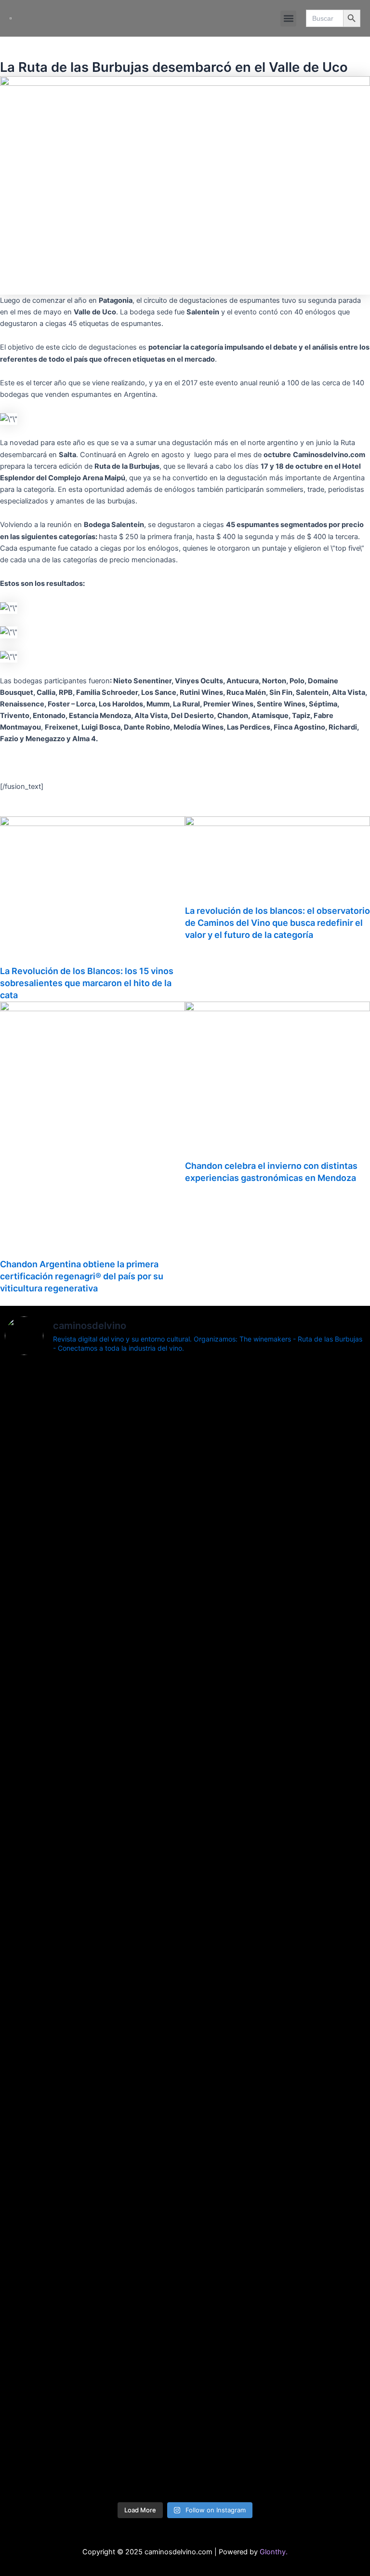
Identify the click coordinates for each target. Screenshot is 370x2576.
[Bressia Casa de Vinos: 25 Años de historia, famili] (276, 1552)
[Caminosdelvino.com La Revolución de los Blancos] (276, 1992)
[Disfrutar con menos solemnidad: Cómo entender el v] (94, 2407)
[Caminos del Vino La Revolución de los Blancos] (94, 1974)
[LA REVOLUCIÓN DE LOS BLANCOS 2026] (94, 2037)
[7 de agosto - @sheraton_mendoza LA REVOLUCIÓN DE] (276, 2360)
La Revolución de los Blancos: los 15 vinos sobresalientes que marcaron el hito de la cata (87, 983)
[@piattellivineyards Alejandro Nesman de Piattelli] (276, 1436)
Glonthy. (274, 2552)
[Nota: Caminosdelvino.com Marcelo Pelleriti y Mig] (94, 1436)
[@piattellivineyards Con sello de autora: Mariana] (276, 2101)
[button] (288, 19)
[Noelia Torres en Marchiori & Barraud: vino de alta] (276, 2245)
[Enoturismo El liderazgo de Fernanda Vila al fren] (94, 2222)
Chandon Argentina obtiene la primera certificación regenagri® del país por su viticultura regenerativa (82, 1276)
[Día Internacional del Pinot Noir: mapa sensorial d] (94, 1731)
